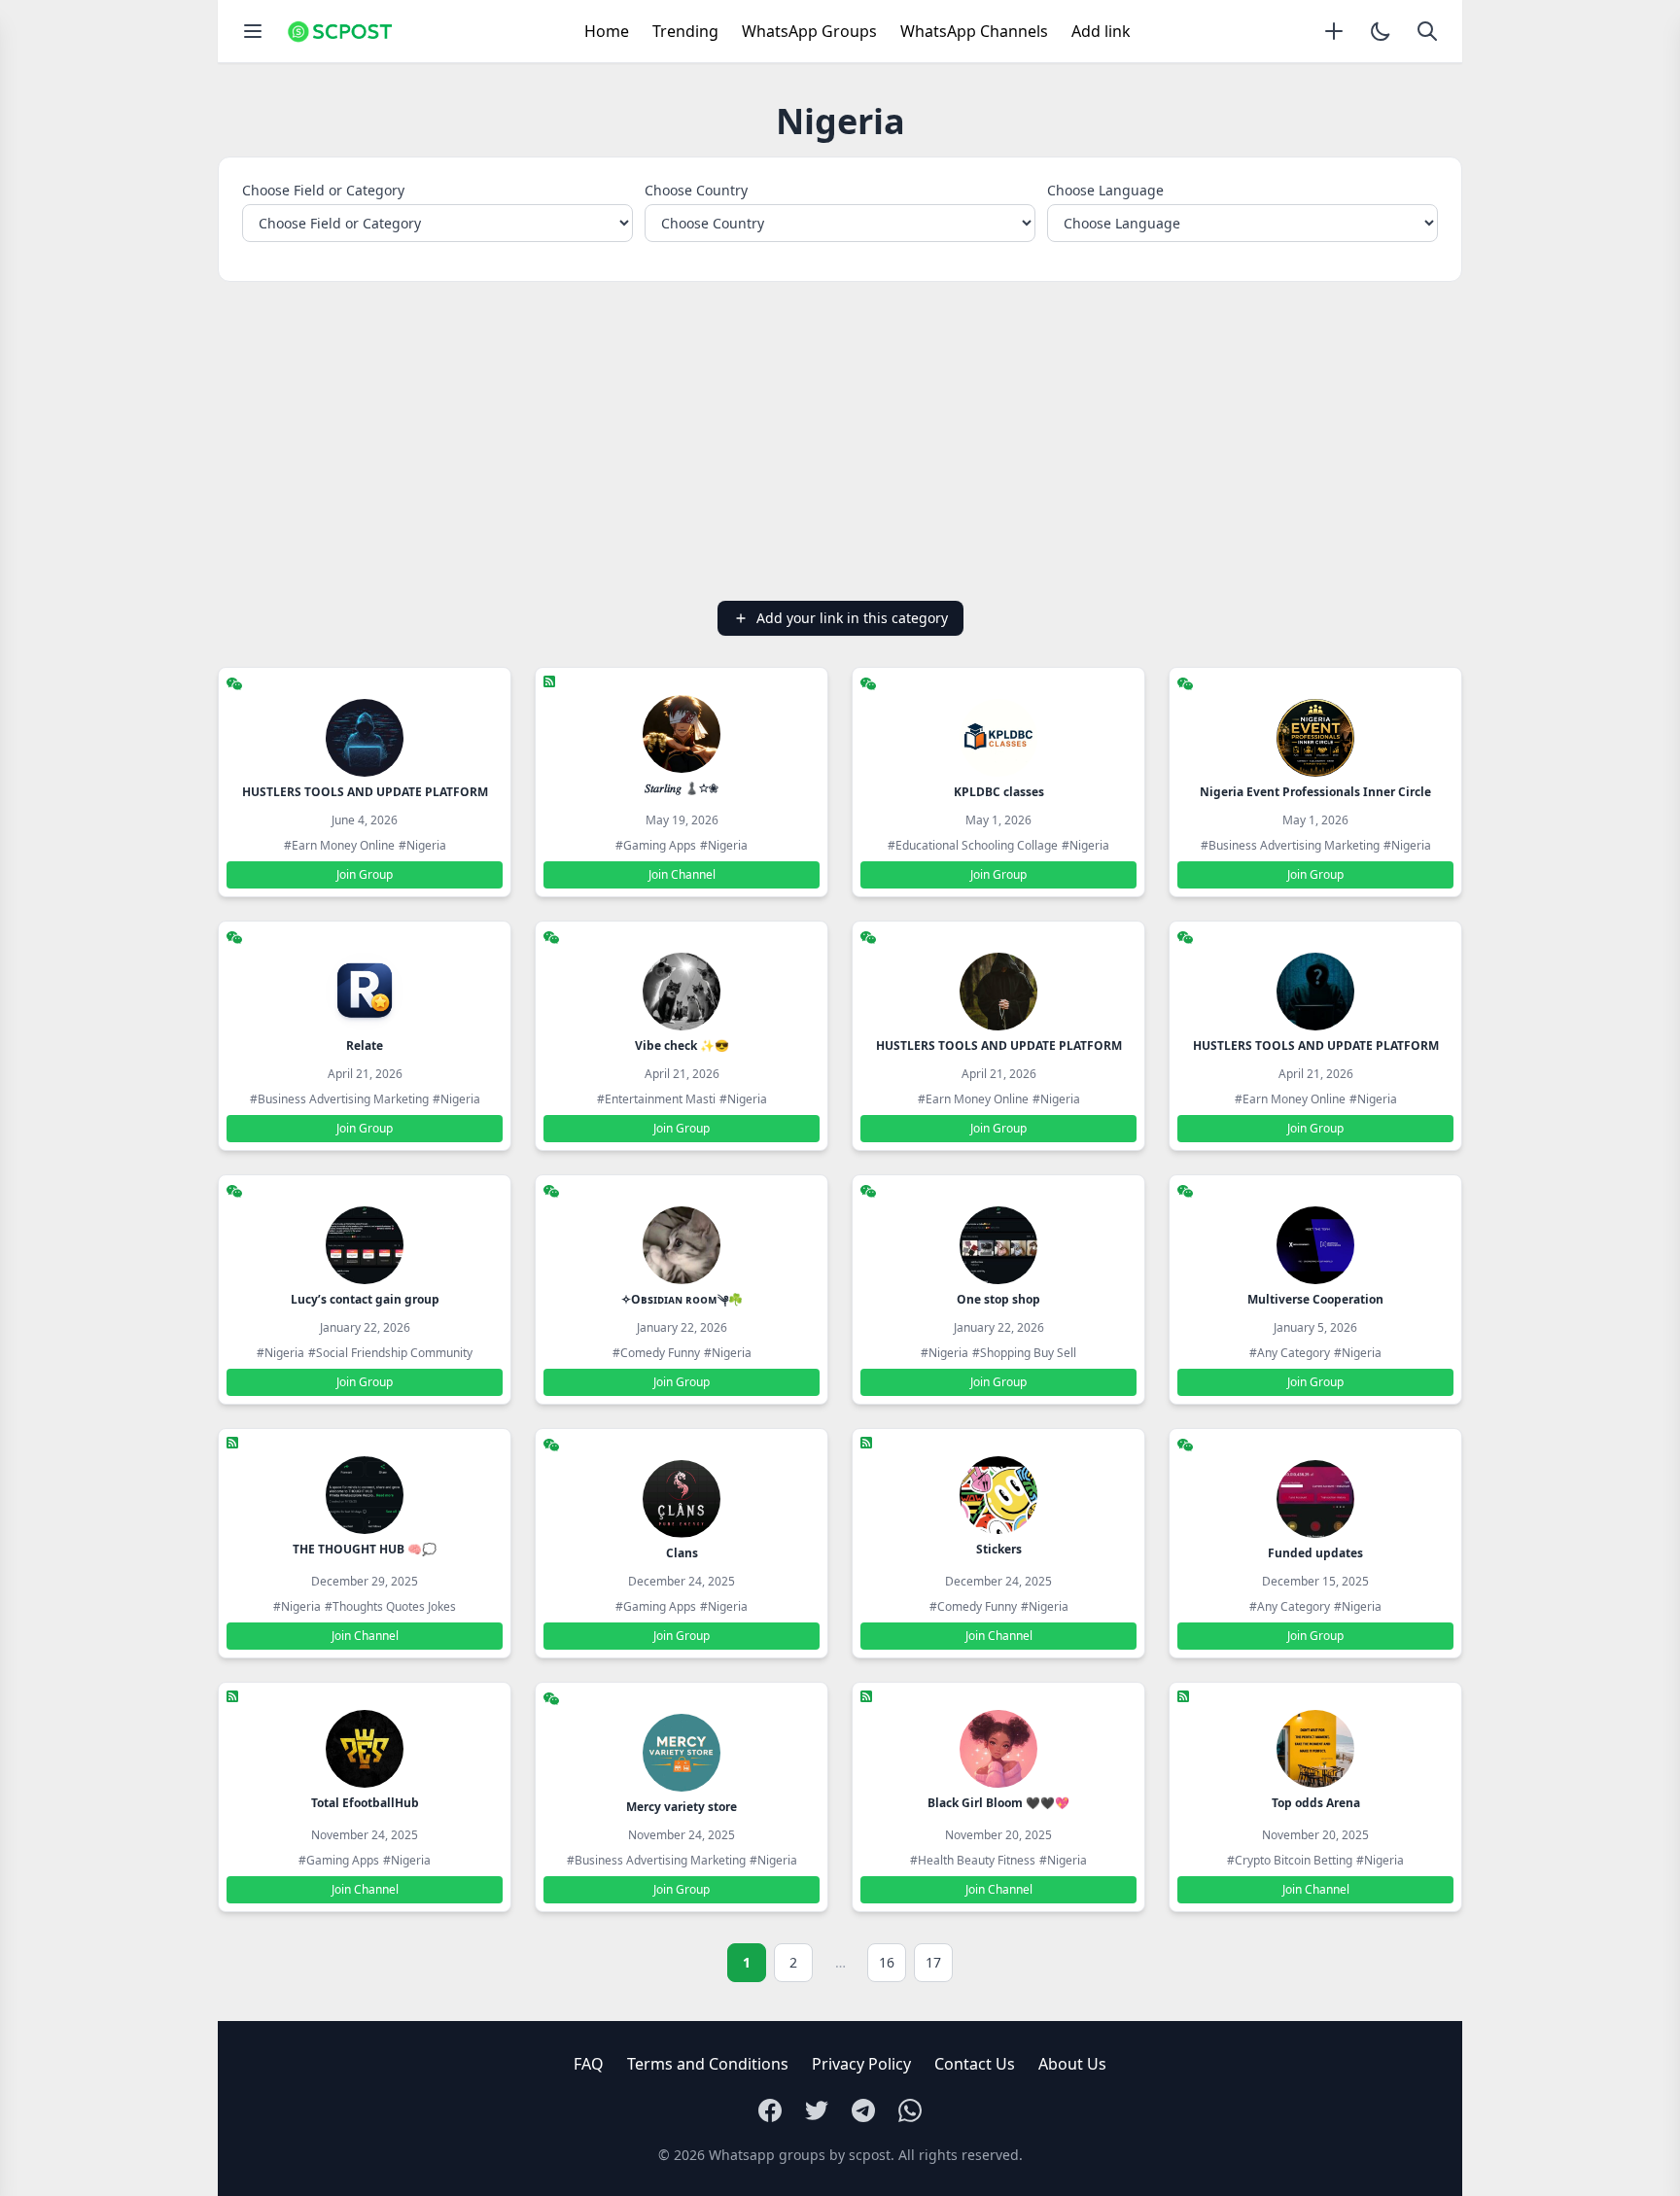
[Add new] (1334, 31)
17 (933, 1962)
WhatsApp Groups (809, 31)
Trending (685, 31)
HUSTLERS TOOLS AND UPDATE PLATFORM (365, 792)
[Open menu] (253, 31)
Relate (365, 1046)
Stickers (999, 1549)
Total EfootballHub (365, 1803)
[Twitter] (817, 2110)
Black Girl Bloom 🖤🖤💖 (998, 1803)
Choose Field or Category (323, 190)
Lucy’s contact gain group (365, 1299)
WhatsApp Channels (974, 31)
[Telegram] (863, 2110)
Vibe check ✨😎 (682, 1046)
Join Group (365, 874)
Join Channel (682, 874)
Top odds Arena (1316, 1803)
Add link (1101, 31)
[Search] (1427, 31)
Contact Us (975, 2064)
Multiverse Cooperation (1315, 1299)
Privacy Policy (861, 2064)
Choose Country (696, 190)
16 (887, 1962)
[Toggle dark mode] (1381, 31)
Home (607, 31)
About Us (1072, 2064)
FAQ (589, 2064)
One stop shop (998, 1299)
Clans (682, 1553)
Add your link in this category (852, 618)
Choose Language (1105, 190)
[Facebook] (770, 2110)
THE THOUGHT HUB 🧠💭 (365, 1549)
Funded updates (1315, 1553)
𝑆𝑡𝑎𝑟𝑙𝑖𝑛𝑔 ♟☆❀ (682, 788)
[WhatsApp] (910, 2110)
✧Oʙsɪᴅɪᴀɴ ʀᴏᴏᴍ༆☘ (682, 1299)
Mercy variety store (682, 1807)
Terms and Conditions (708, 2064)
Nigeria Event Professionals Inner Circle (1315, 792)
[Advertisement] (840, 441)
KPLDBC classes (999, 792)
